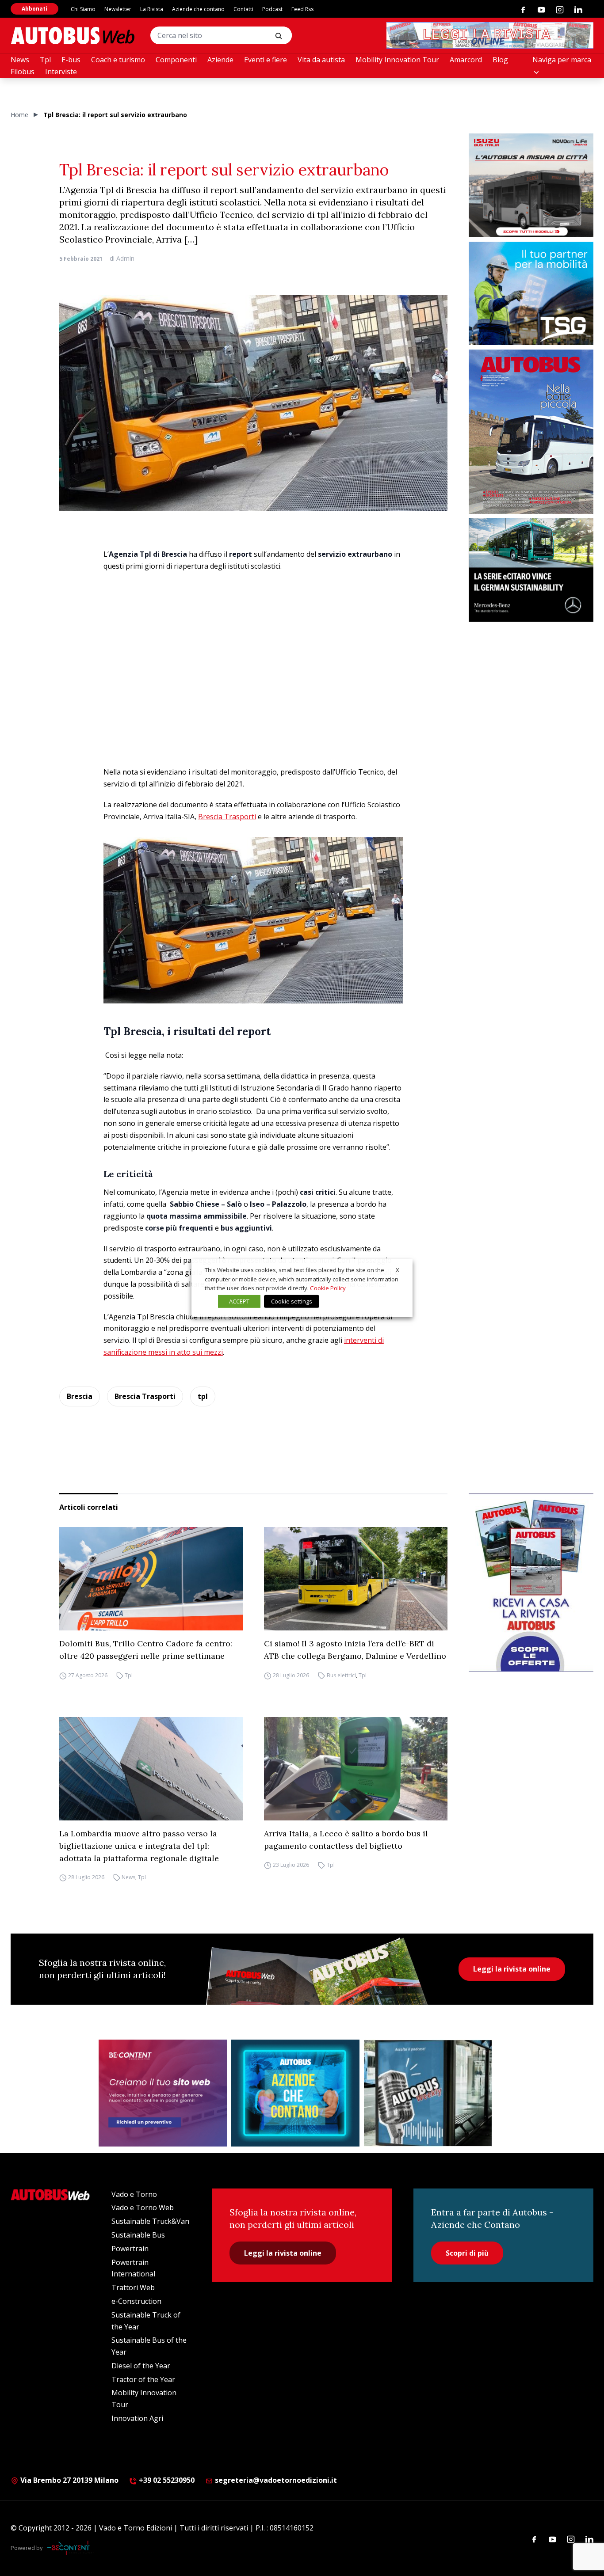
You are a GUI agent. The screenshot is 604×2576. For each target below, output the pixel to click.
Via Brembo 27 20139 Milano (69, 2480)
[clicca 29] (490, 35)
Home (19, 115)
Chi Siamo (83, 9)
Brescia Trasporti (227, 817)
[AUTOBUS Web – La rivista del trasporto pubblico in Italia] (73, 36)
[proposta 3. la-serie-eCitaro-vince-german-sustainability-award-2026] (531, 570)
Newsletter (118, 9)
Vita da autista (321, 60)
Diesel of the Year (141, 2366)
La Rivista (152, 9)
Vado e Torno (134, 2194)
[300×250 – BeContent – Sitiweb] (163, 2093)
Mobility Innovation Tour (397, 60)
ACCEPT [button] (239, 1301)
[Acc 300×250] (295, 2093)
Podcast (272, 9)
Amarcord (466, 60)
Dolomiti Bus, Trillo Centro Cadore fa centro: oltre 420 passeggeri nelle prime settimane (146, 1650)
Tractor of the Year (143, 2379)
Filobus (23, 72)
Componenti (176, 60)
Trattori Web (133, 2287)
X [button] (398, 1270)
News (20, 60)
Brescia (80, 1396)
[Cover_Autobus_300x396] (531, 432)
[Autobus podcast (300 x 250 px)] (428, 2093)
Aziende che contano (198, 9)
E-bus (71, 60)
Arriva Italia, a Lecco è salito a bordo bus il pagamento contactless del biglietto (346, 1840)
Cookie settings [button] (292, 1301)
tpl (203, 1396)
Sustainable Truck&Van (150, 2221)
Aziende (220, 60)
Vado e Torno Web (143, 2207)
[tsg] (531, 294)
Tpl (45, 60)
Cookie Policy (328, 1288)
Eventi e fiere (266, 60)
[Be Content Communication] (71, 2548)
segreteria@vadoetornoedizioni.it (276, 2480)
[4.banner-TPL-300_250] (531, 185)
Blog (500, 60)
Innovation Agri (137, 2418)
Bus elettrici (341, 1675)
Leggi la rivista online (512, 1969)
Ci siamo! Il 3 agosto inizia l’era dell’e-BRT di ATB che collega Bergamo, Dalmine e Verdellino (355, 1650)
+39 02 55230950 (166, 2480)
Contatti (243, 9)
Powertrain (130, 2249)
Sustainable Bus (138, 2235)
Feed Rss (302, 9)
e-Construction (136, 2301)
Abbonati (34, 9)
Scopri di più (467, 2253)
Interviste (61, 72)
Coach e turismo (118, 60)
